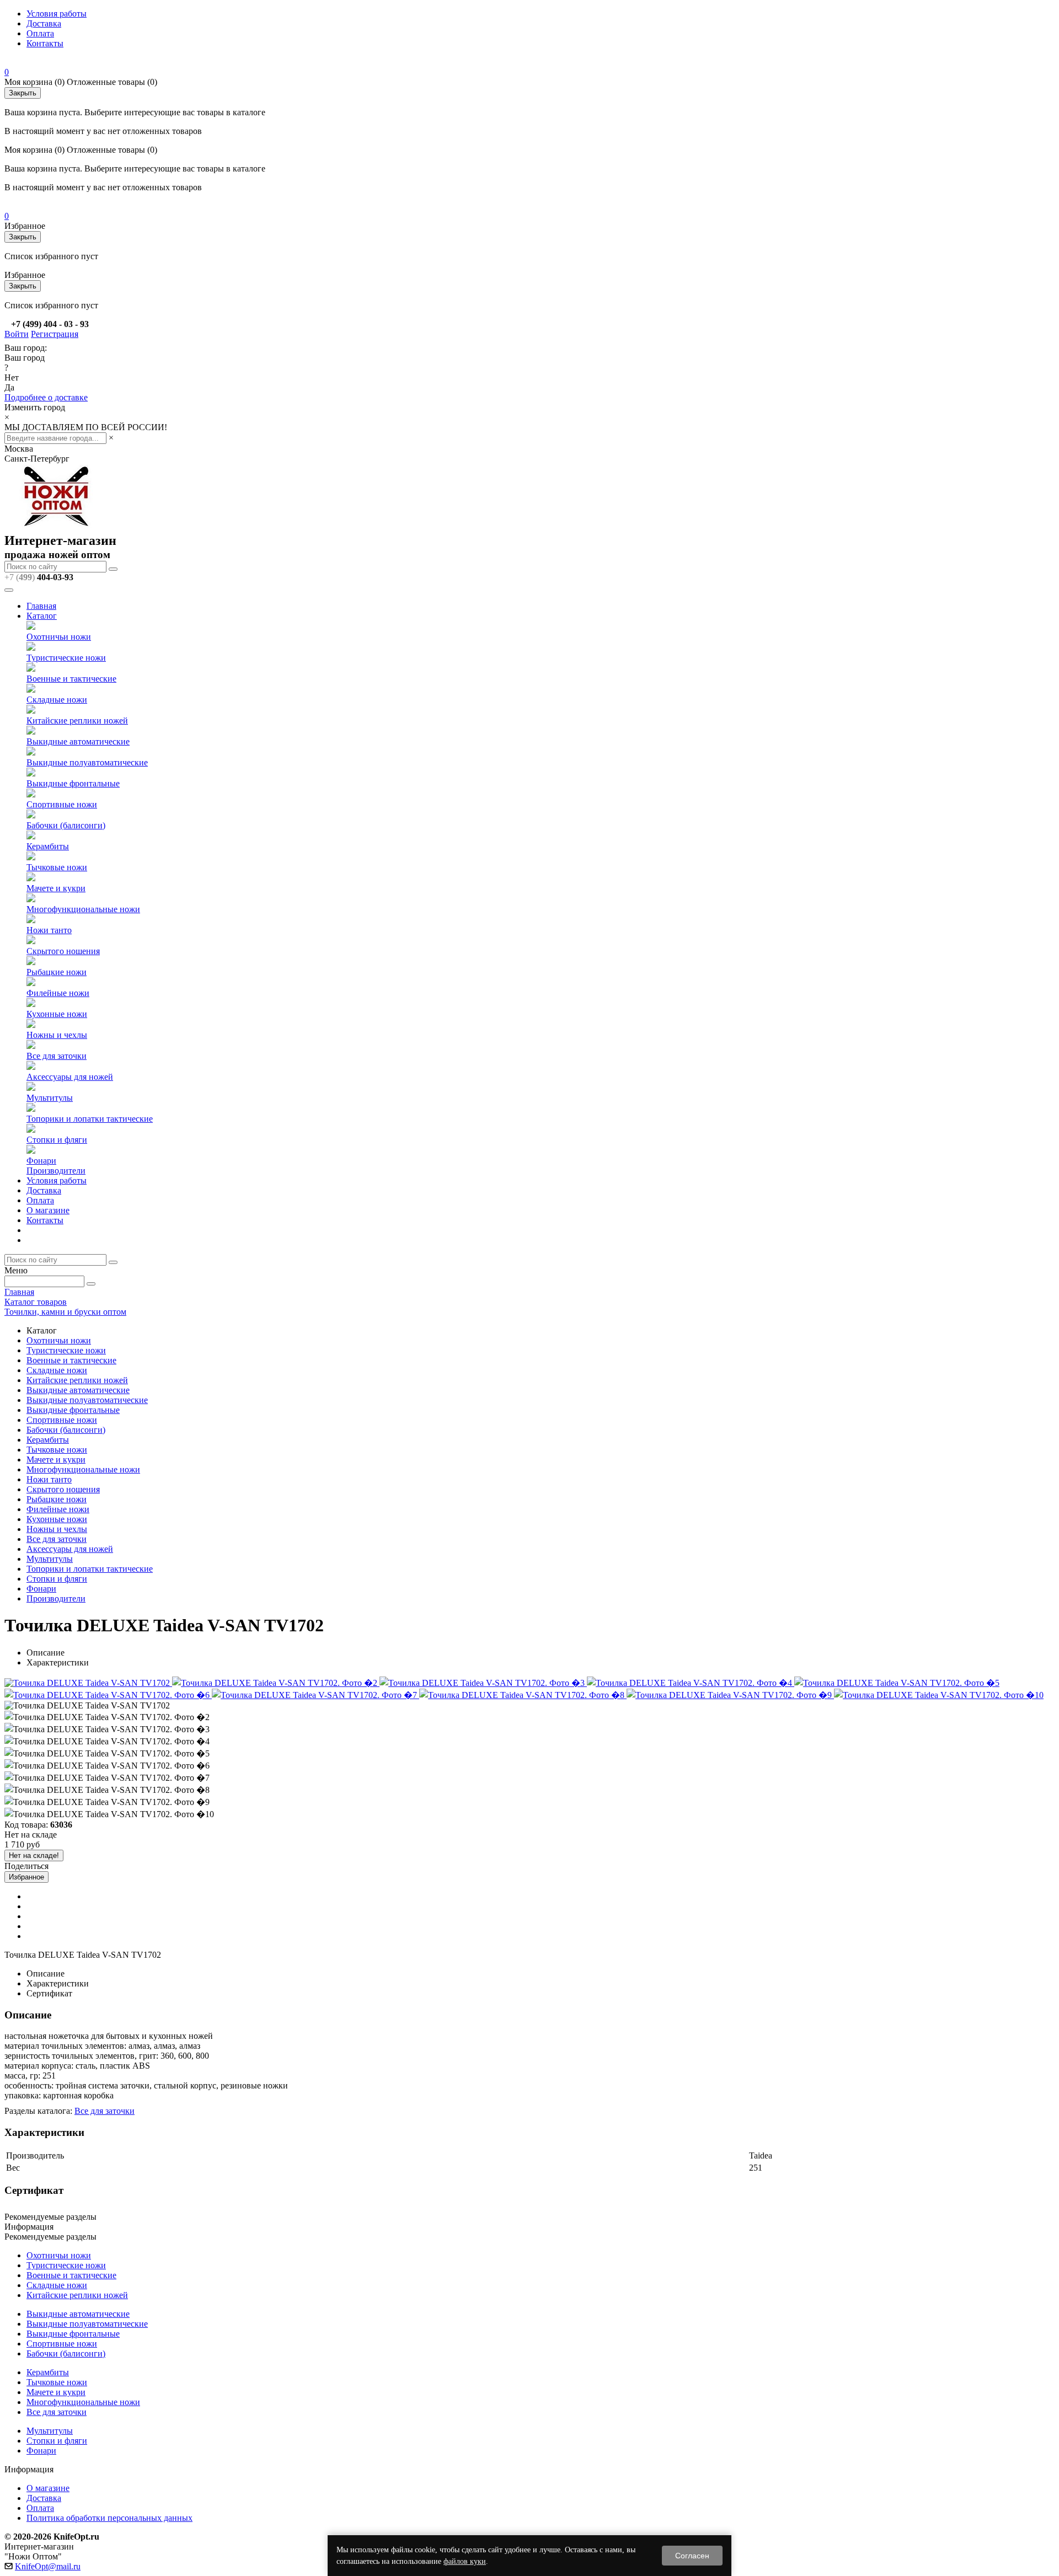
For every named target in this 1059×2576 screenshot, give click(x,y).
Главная (41, 606)
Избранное (26, 1877)
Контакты (45, 43)
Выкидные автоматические (78, 741)
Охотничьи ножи (59, 637)
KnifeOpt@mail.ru (48, 2566)
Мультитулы (50, 1098)
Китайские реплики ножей (77, 721)
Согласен (692, 2556)
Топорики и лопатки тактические (90, 1119)
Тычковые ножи (57, 867)
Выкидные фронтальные (73, 783)
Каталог (42, 616)
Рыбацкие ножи (57, 972)
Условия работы (57, 14)
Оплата (40, 33)
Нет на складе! (34, 1855)
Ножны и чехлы (57, 1035)
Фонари (41, 1161)
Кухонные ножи (57, 1014)
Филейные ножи (58, 993)
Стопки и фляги (57, 1140)
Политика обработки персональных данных (109, 2518)
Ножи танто (49, 930)
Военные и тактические (71, 679)
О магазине (48, 1210)
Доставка (44, 23)
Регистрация (55, 334)
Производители (56, 1171)
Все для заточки (57, 1056)
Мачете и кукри (56, 888)
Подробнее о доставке (46, 397)
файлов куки (465, 2561)
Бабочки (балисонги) (66, 825)
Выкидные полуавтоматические (87, 762)
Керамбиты (48, 846)
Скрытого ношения (63, 951)
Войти (17, 334)
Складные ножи (57, 700)
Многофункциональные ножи (83, 909)
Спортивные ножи (62, 804)
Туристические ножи (66, 658)
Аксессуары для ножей (70, 1077)
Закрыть (23, 93)
